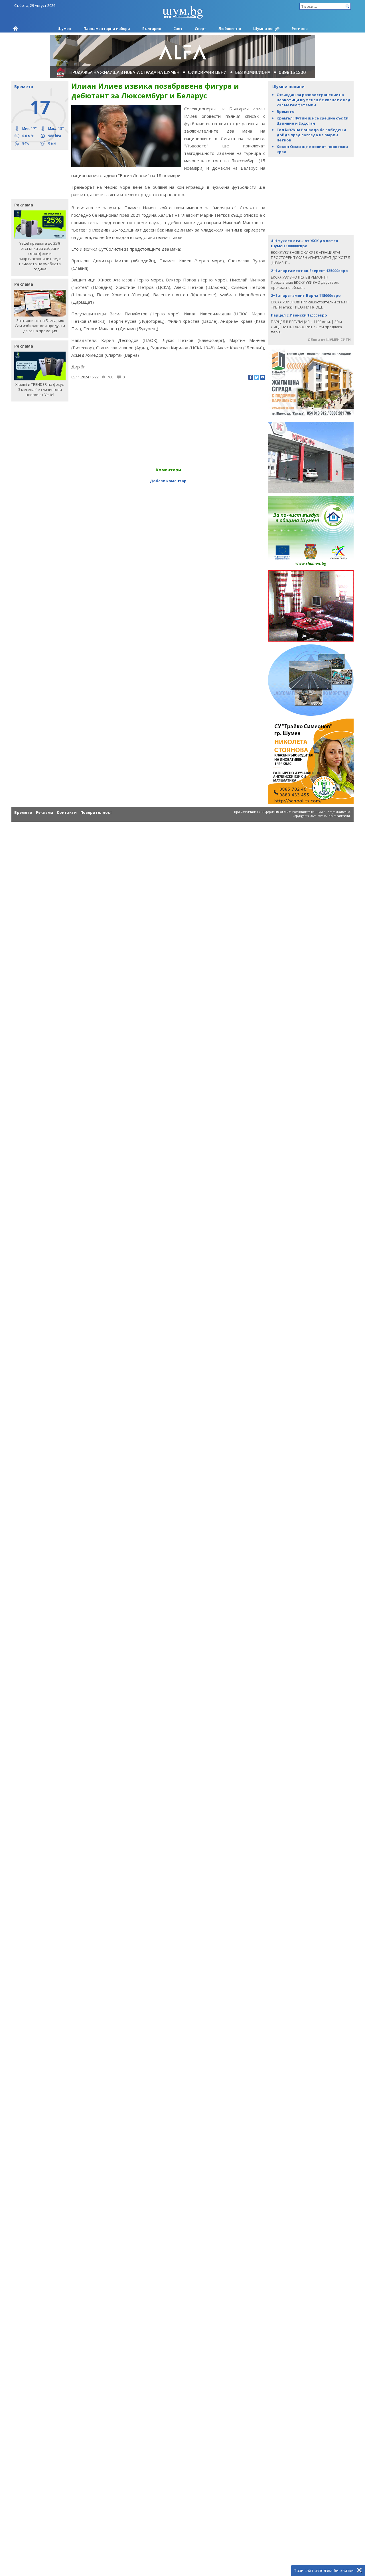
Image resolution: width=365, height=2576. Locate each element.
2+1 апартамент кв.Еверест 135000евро (309, 271)
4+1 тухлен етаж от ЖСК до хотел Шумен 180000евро (305, 243)
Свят (178, 29)
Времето (286, 111)
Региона (300, 29)
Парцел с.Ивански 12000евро (299, 315)
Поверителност (96, 812)
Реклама (44, 812)
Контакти (67, 812)
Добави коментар (168, 481)
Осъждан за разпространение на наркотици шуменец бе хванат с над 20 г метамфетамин (314, 100)
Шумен (64, 29)
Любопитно (230, 29)
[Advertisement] (37, 174)
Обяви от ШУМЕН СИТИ (329, 340)
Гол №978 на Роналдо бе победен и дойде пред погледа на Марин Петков (311, 135)
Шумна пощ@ (266, 29)
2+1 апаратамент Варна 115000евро (306, 295)
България (152, 29)
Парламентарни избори (107, 29)
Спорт (200, 29)
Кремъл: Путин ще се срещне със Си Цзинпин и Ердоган (313, 121)
